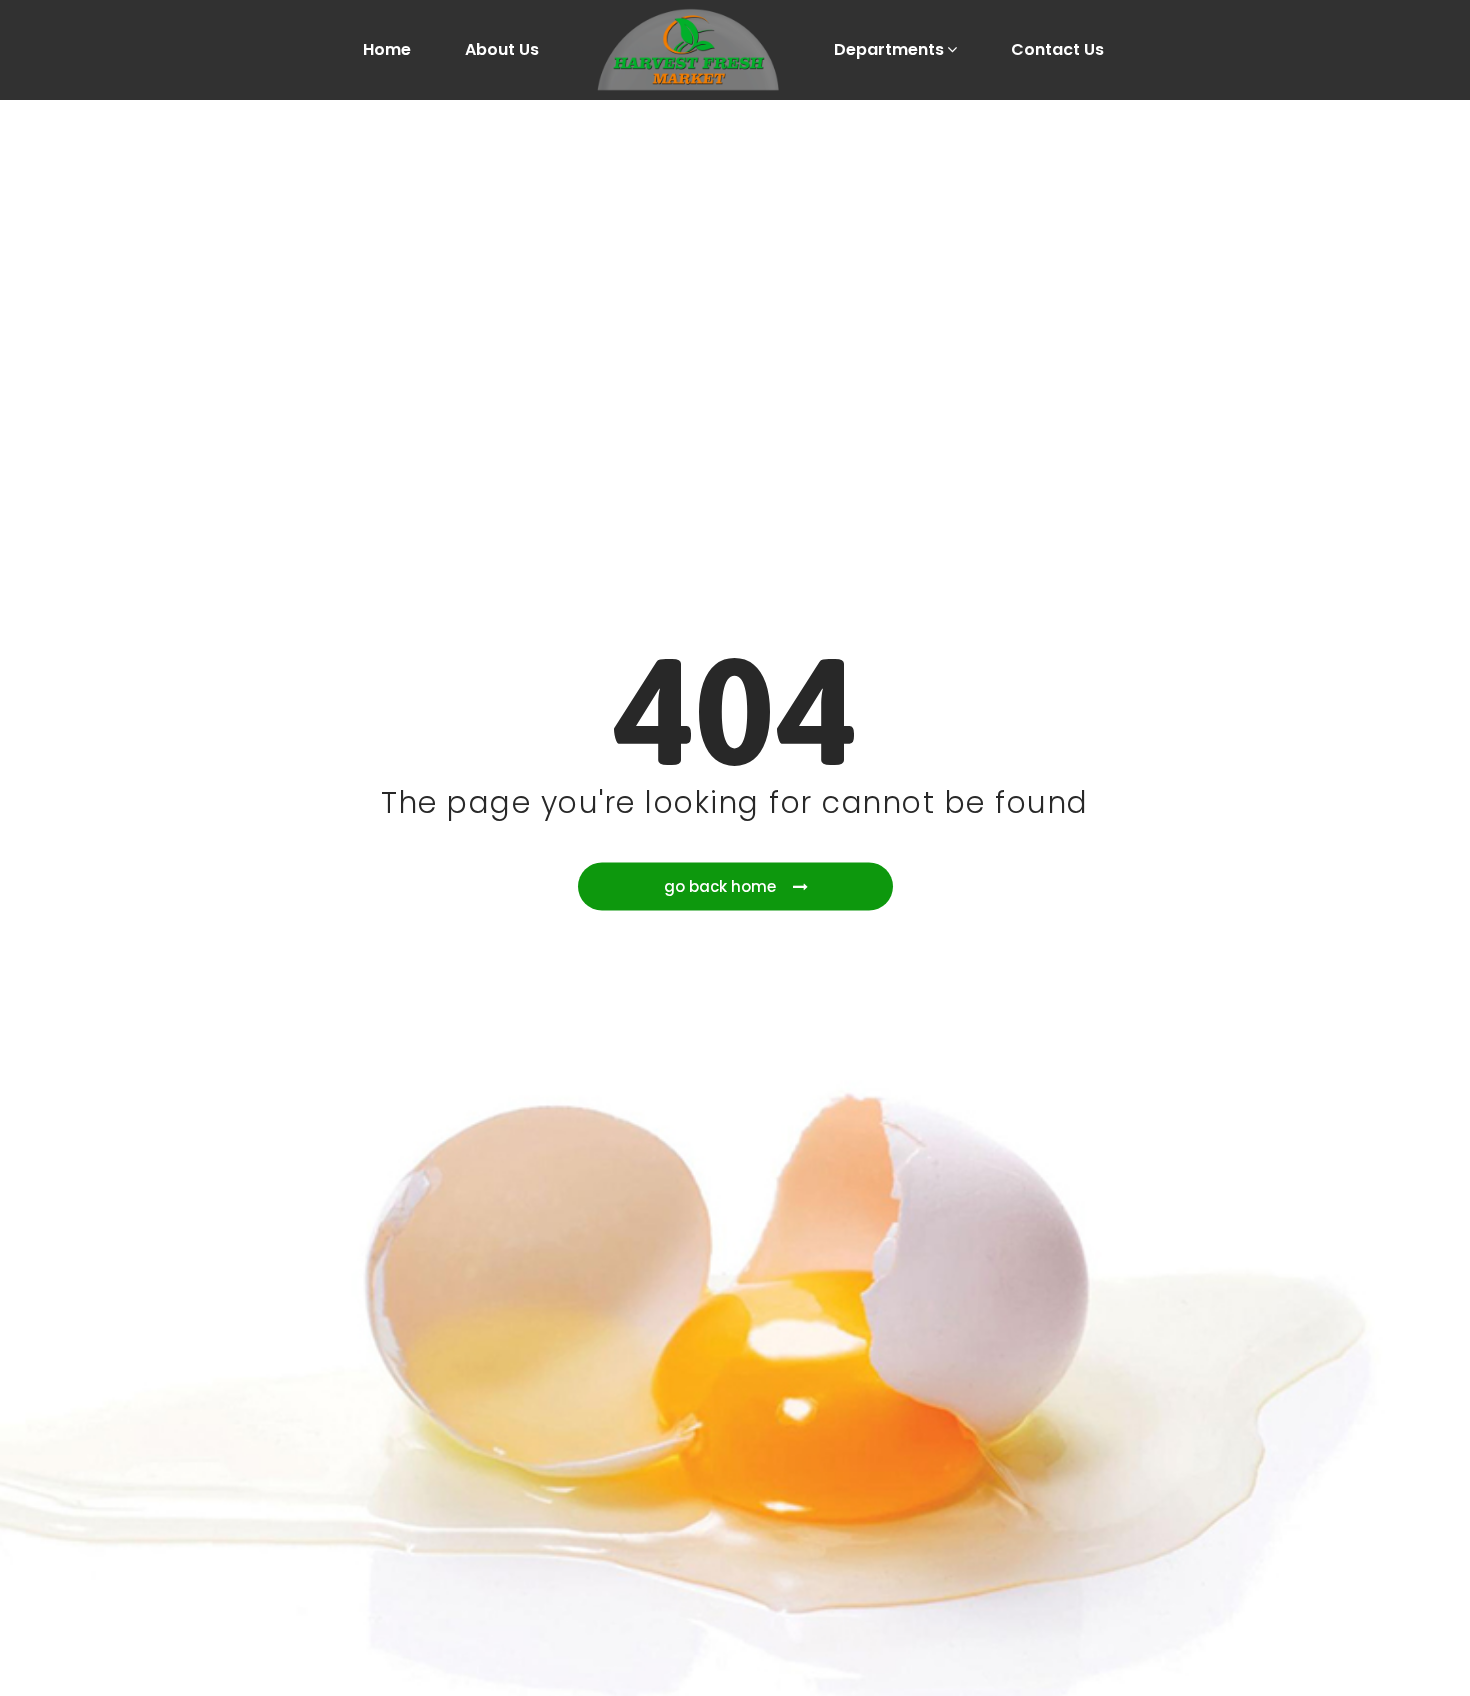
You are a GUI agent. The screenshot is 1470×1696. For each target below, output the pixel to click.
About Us (502, 49)
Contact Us (1057, 49)
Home (387, 49)
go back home (720, 886)
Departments (889, 49)
